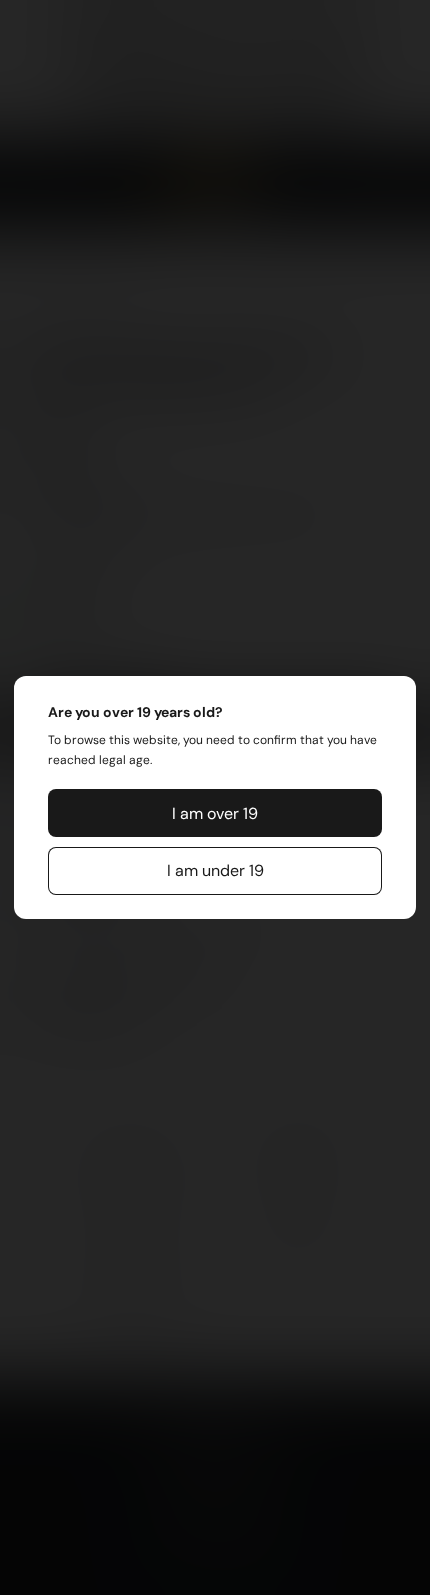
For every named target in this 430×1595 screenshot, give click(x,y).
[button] (215, 813)
